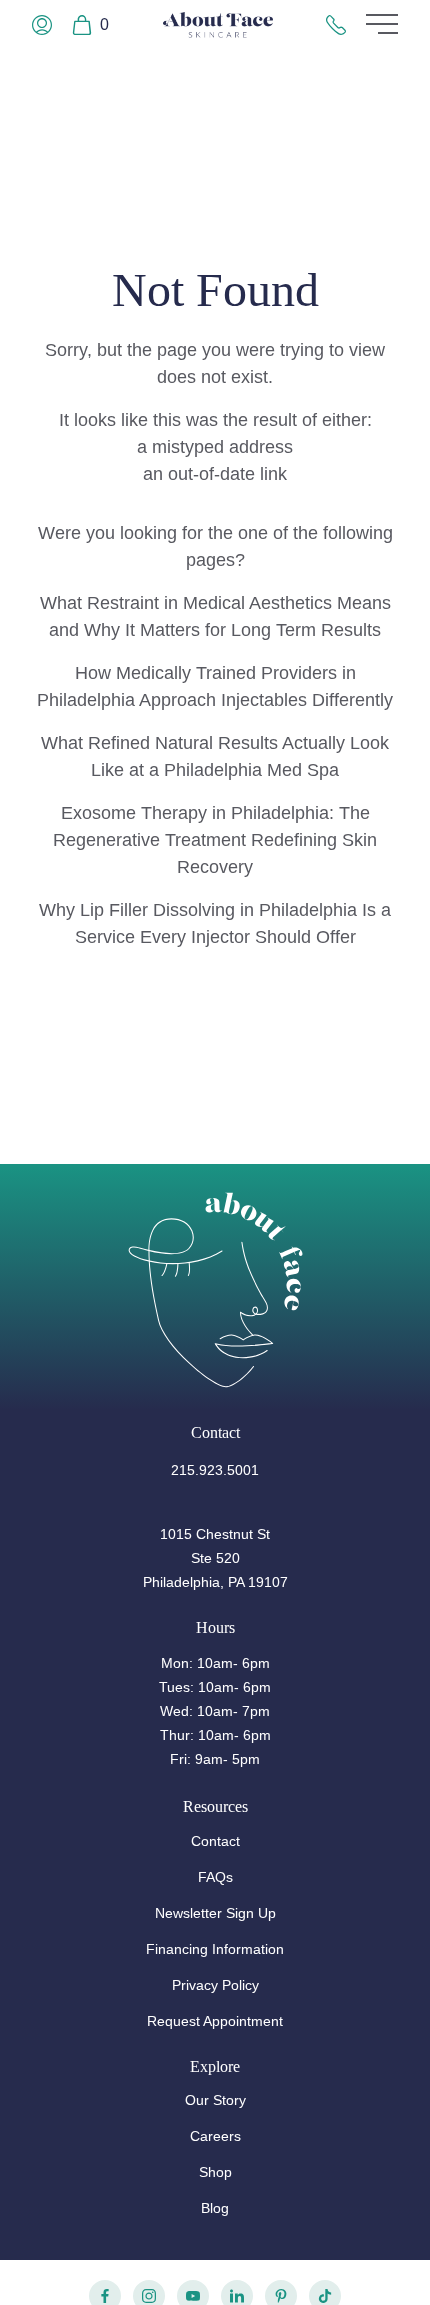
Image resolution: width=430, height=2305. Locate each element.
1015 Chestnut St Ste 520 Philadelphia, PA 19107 (215, 1558)
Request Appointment (215, 2021)
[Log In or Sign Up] (42, 25)
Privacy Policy (215, 1985)
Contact (215, 1841)
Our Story (215, 2100)
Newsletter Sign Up (215, 1913)
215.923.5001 (215, 1470)
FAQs (215, 1877)
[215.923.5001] (336, 25)
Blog (215, 2208)
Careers (215, 2136)
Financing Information (215, 1949)
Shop (215, 2172)
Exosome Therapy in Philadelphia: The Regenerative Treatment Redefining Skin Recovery (215, 840)
